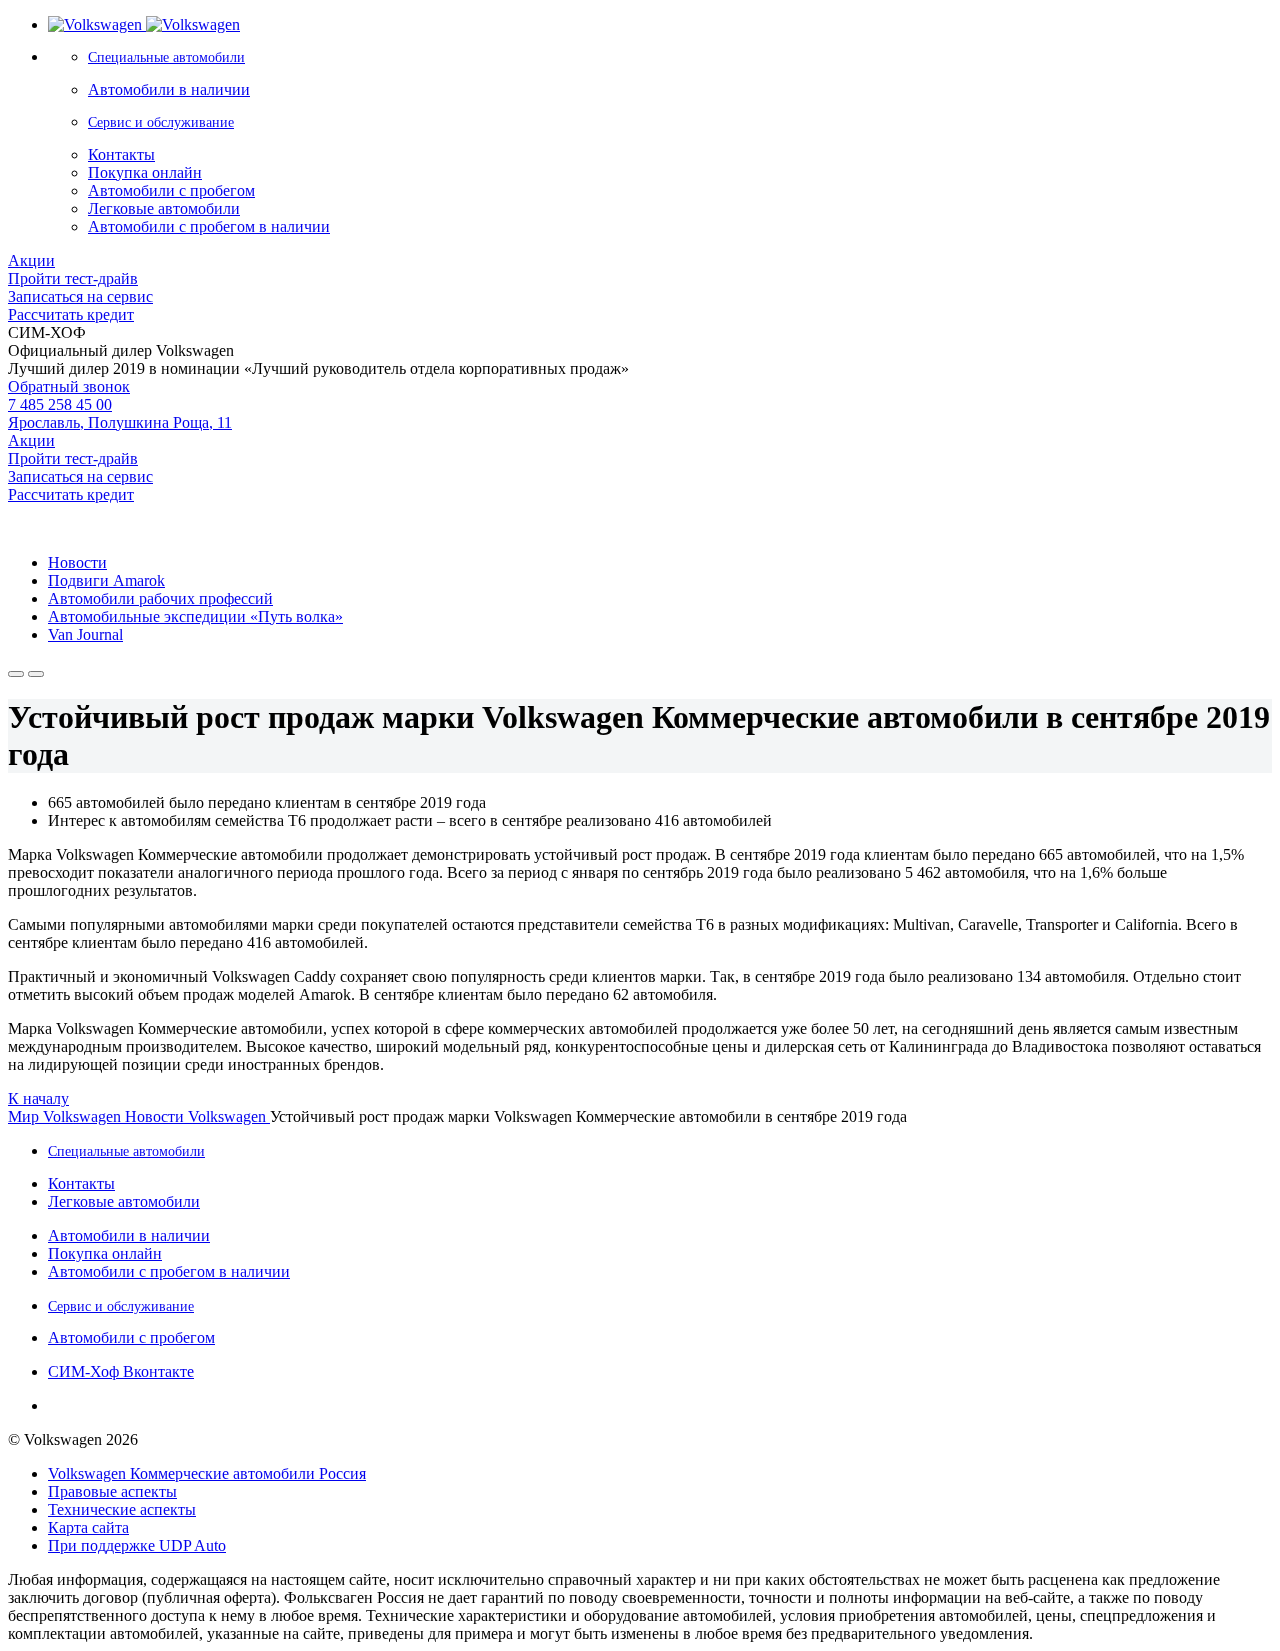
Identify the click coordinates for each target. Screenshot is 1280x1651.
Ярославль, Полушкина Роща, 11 (120, 422)
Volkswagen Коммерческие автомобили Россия (207, 1473)
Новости (77, 562)
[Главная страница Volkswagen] (144, 24)
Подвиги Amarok (106, 580)
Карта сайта (88, 1527)
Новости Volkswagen (197, 1116)
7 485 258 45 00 (60, 404)
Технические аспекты (122, 1509)
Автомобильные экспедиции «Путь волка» (195, 616)
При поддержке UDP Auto (137, 1545)
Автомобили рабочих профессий (160, 598)
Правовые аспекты (112, 1491)
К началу (38, 1098)
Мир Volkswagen (66, 1116)
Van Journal (85, 634)
